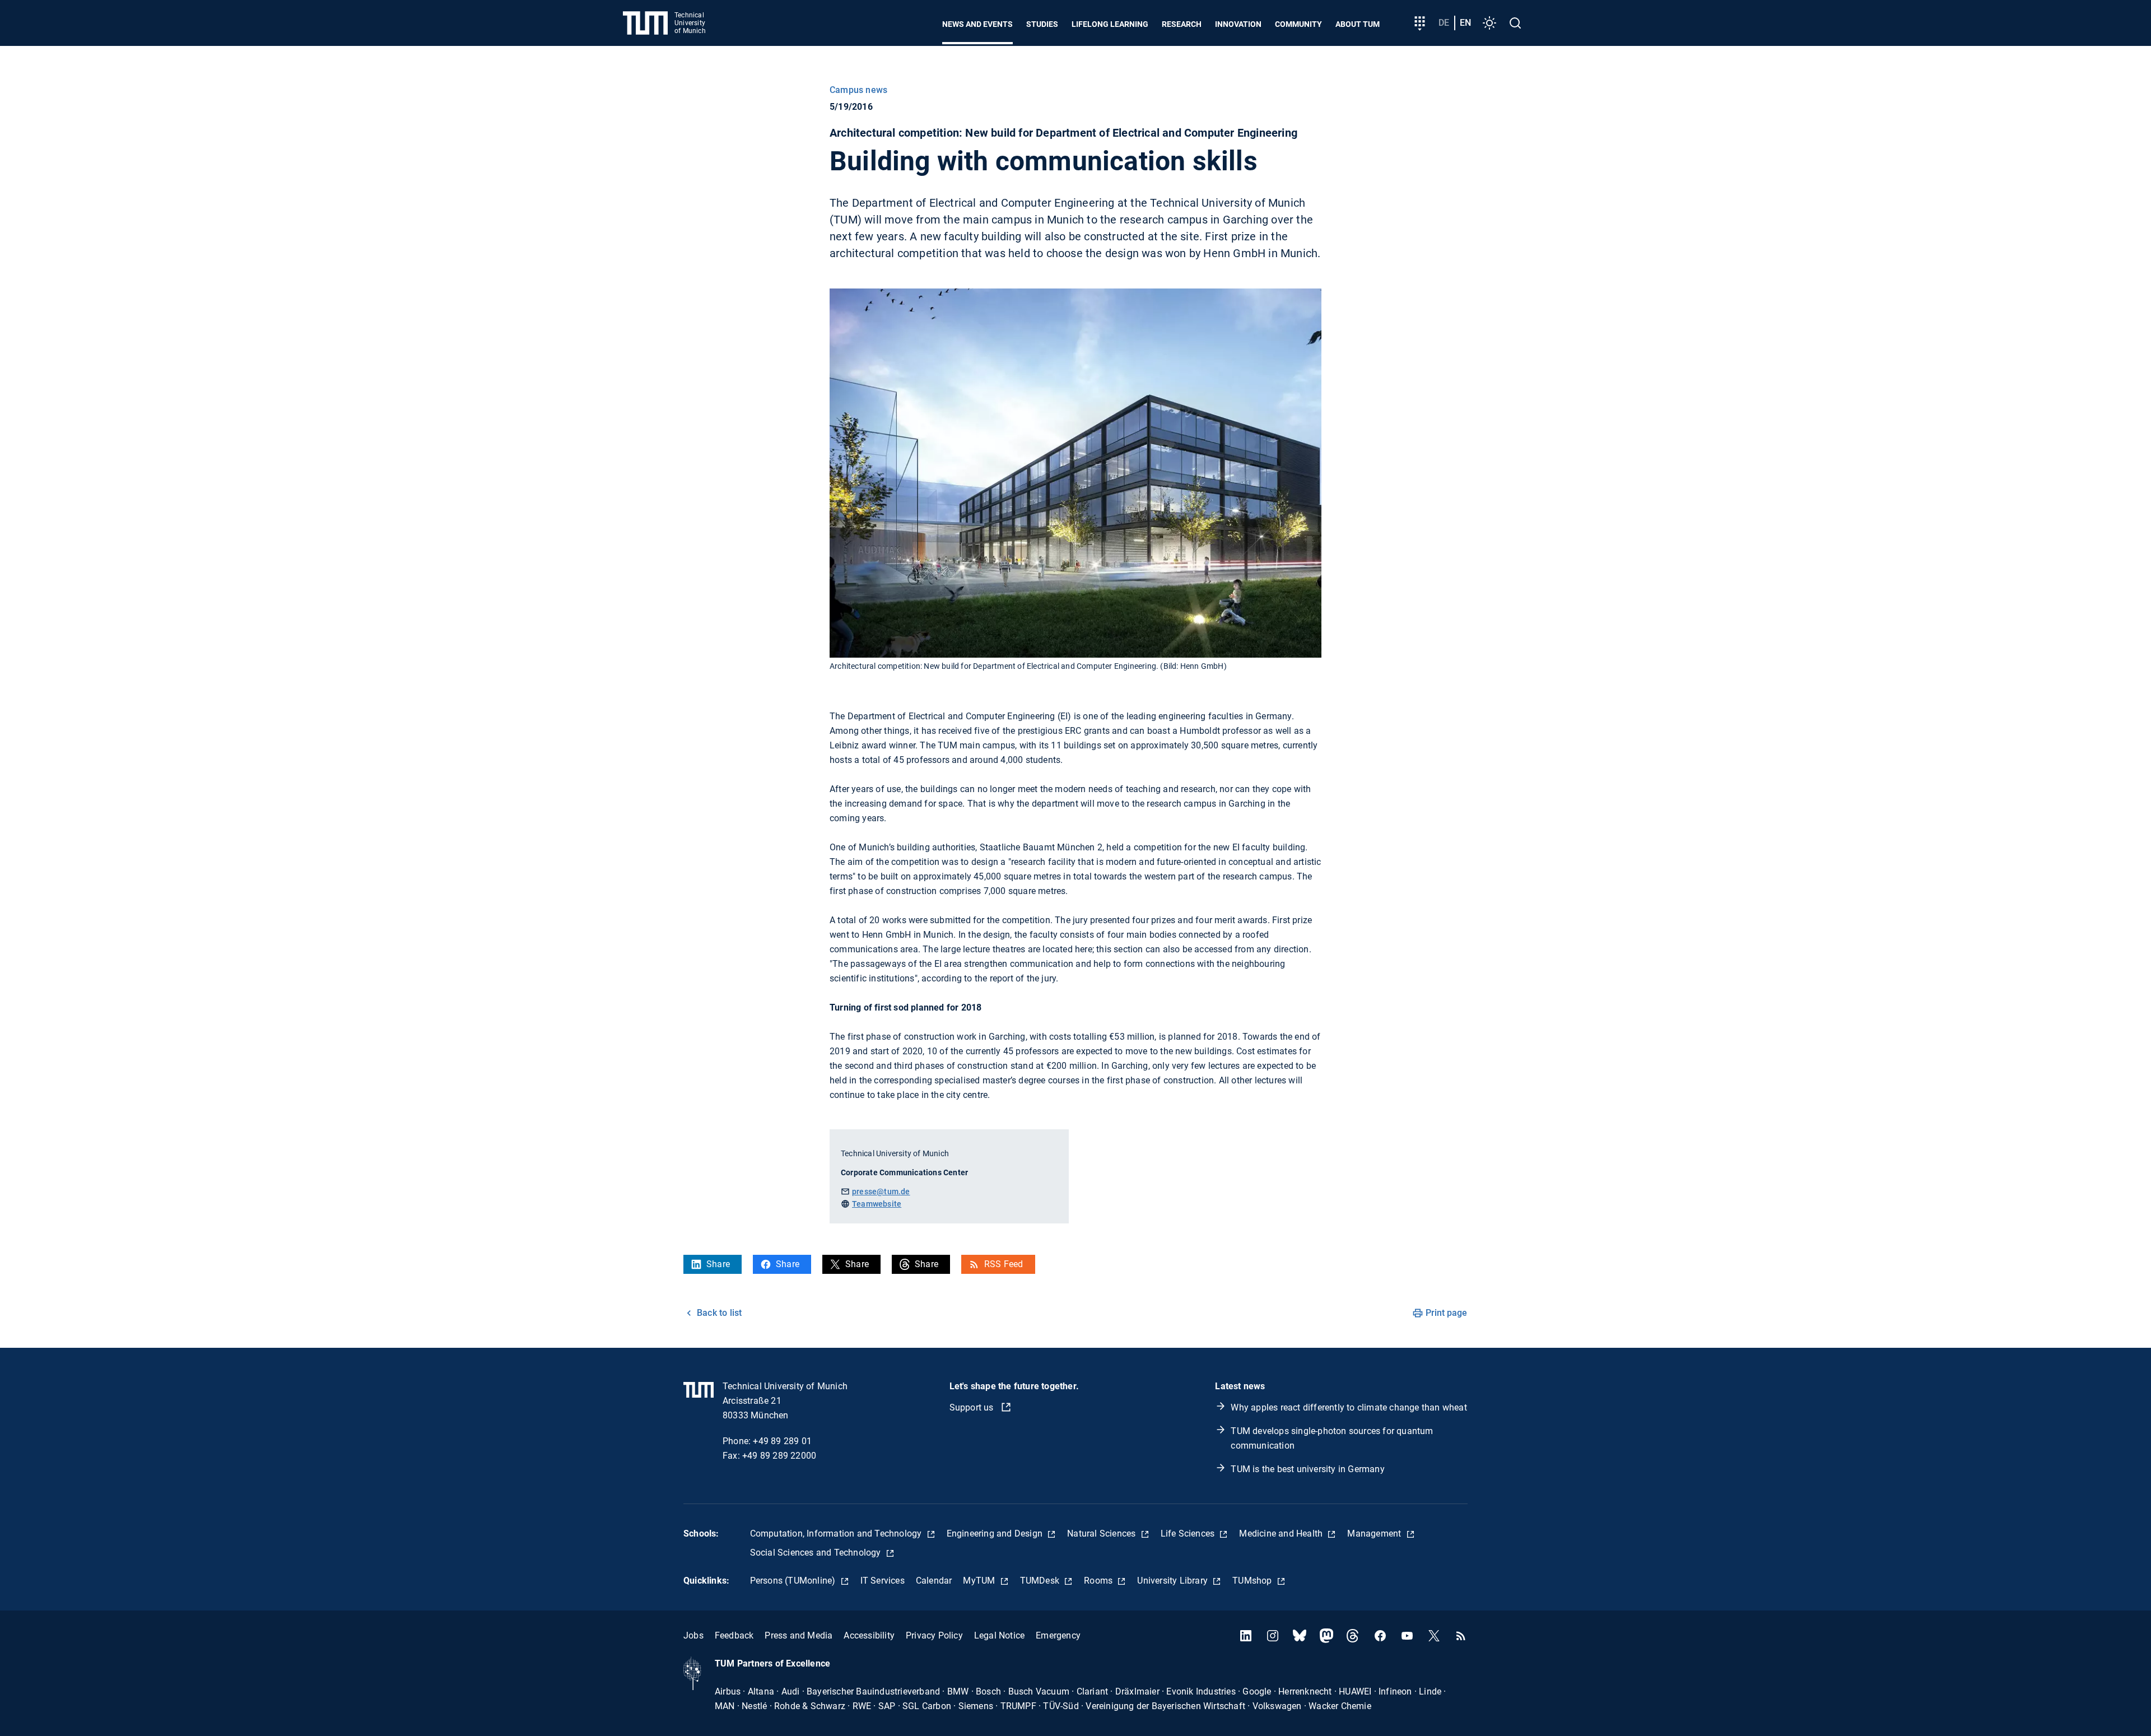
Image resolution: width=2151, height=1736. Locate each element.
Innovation (1238, 24)
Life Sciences (1189, 1533)
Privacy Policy (934, 1635)
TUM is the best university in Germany (1307, 1469)
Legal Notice (999, 1635)
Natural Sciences (1102, 1533)
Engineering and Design (996, 1533)
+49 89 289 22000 (779, 1456)
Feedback (734, 1635)
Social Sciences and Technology (817, 1553)
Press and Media (799, 1635)
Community (1298, 24)
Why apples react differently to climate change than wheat (1349, 1407)
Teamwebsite (877, 1204)
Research (1182, 24)
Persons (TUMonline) (794, 1581)
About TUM (1358, 24)
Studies (1042, 24)
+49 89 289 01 (782, 1441)
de (1444, 23)
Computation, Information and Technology (837, 1533)
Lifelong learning (1110, 24)
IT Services (883, 1581)
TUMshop (1253, 1581)
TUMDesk (1041, 1581)
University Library (1174, 1581)
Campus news (858, 90)
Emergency (1058, 1635)
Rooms (1099, 1581)
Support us (973, 1407)
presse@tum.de (881, 1192)
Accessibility (869, 1635)
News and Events (977, 24)
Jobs (693, 1635)
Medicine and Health (1282, 1533)
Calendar (934, 1581)
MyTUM (980, 1581)
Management (1375, 1533)
